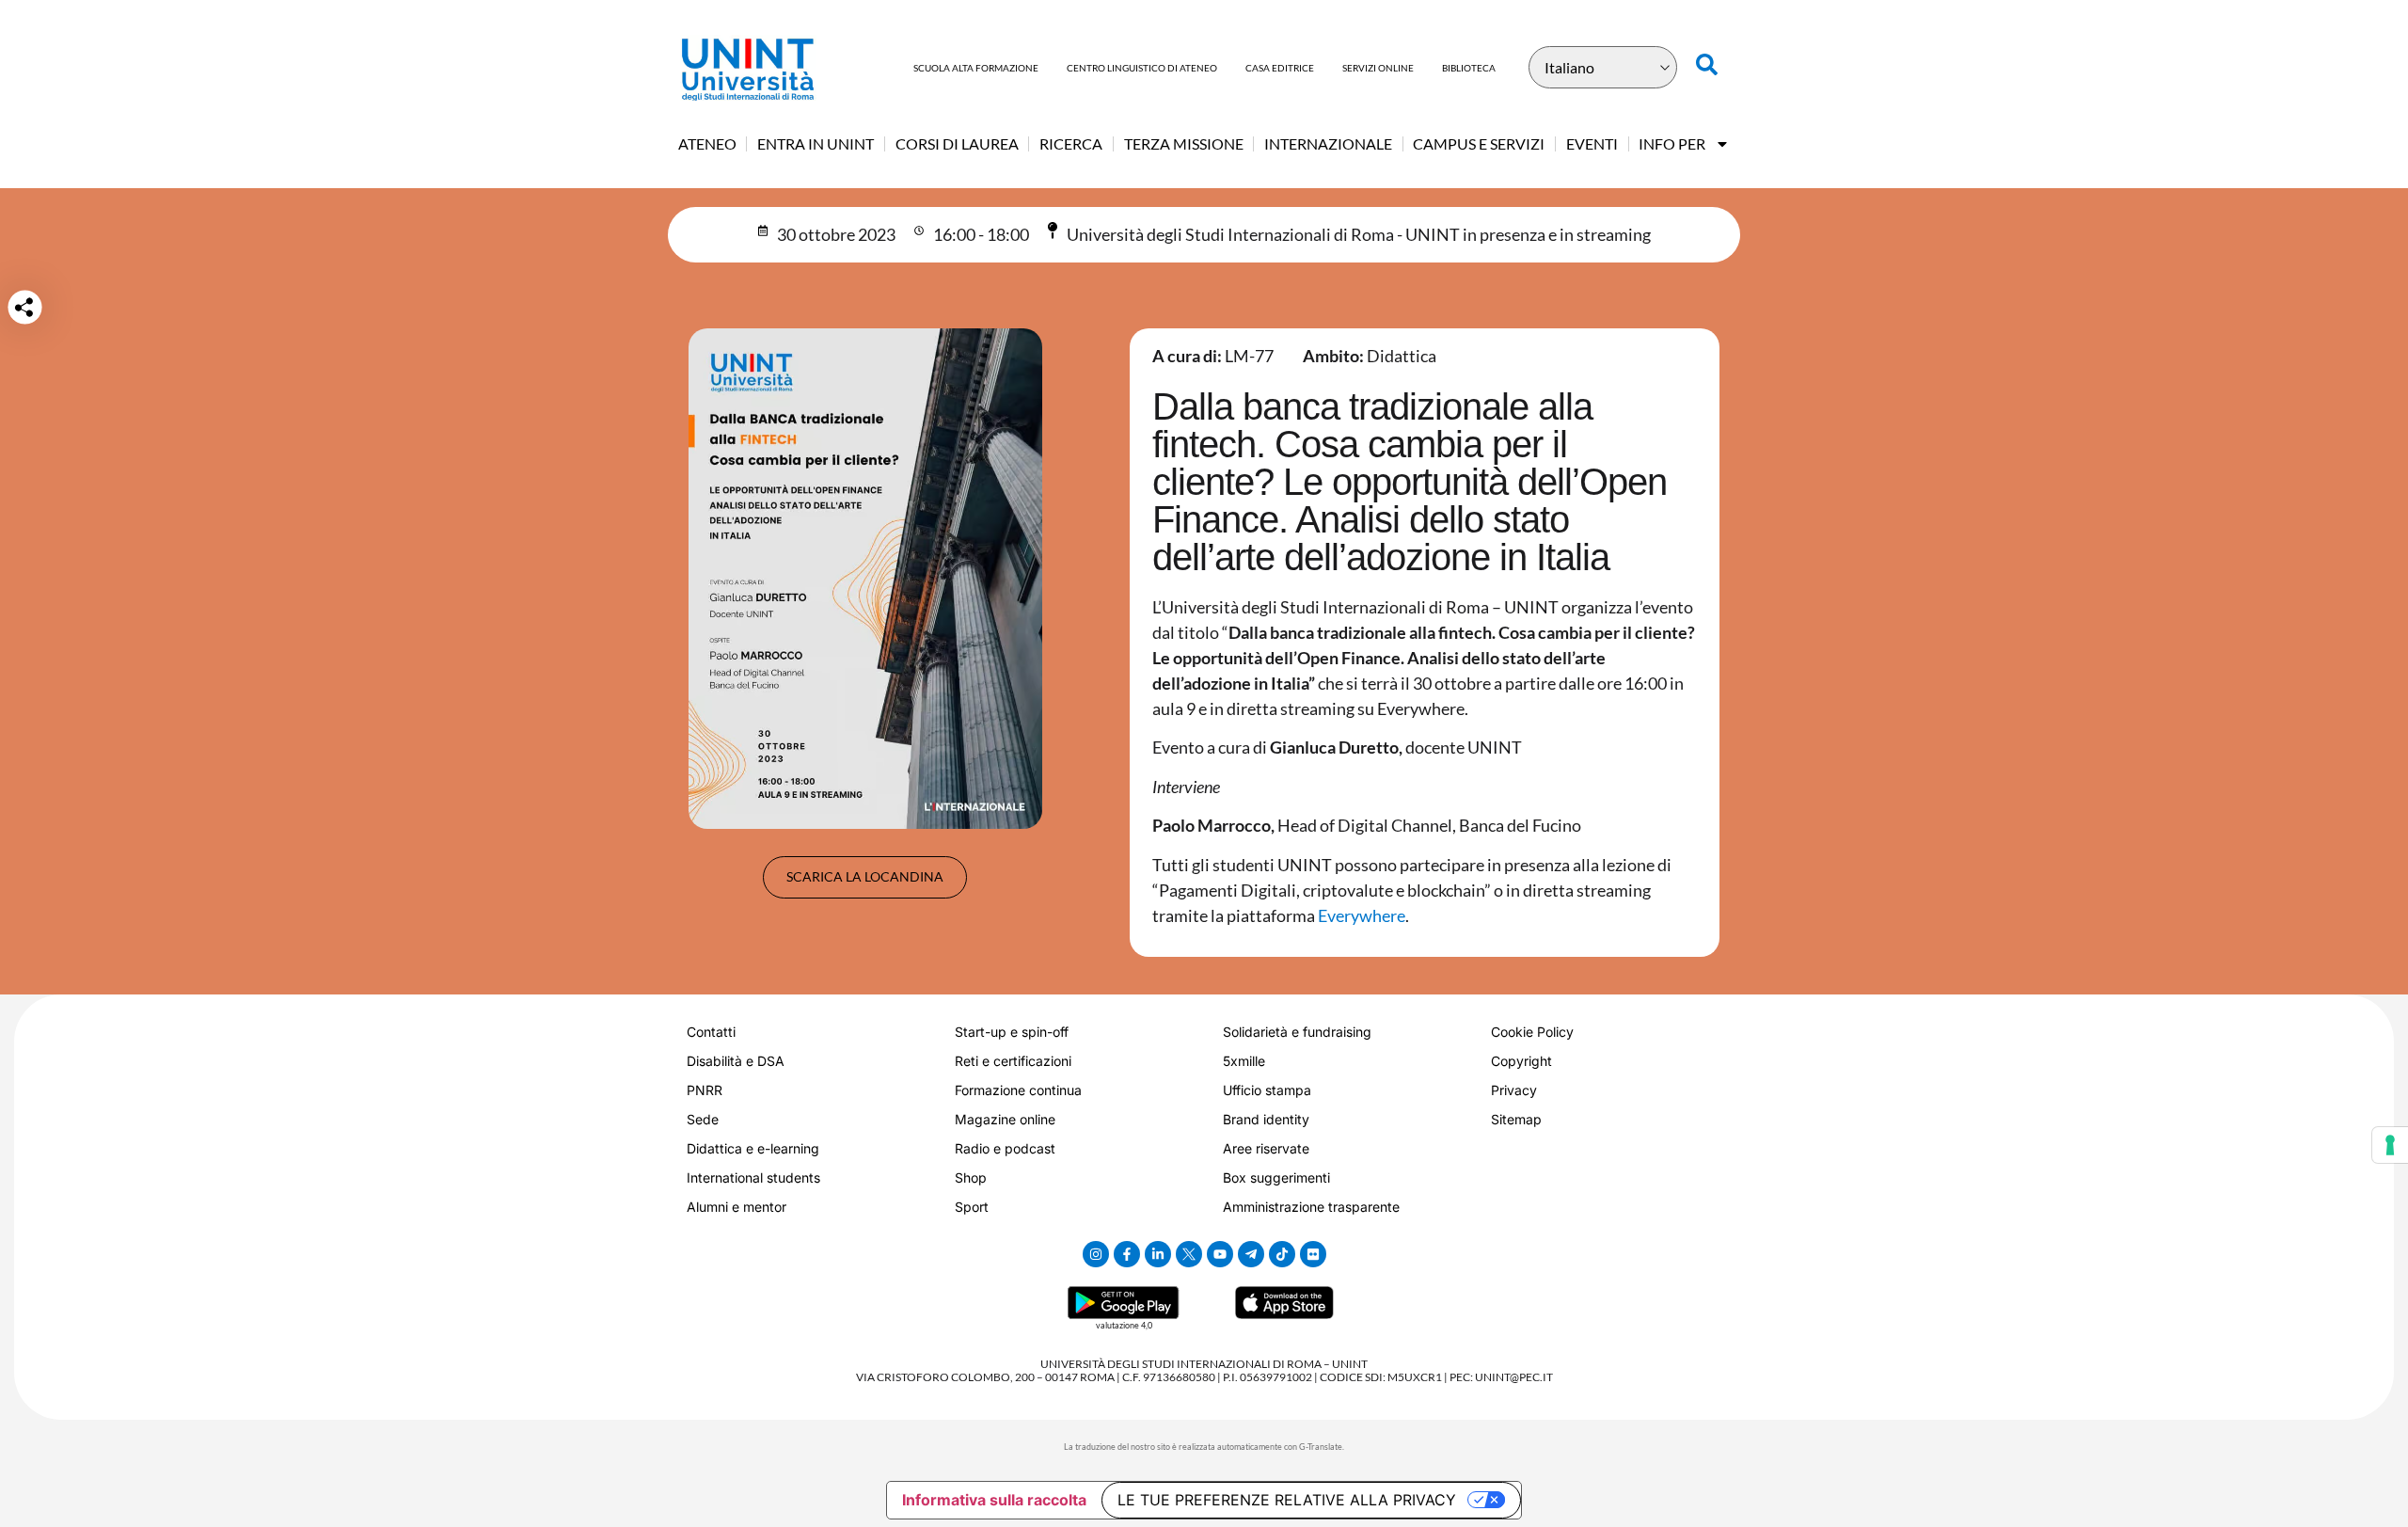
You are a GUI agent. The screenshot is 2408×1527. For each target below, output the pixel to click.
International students (753, 1177)
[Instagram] (1096, 1254)
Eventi (1592, 143)
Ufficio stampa (1267, 1090)
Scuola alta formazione (976, 68)
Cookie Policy (1532, 1032)
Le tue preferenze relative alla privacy (1287, 1500)
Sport (972, 1207)
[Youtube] (1220, 1254)
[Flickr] (1313, 1254)
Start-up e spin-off (1012, 1032)
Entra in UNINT (816, 143)
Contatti (711, 1032)
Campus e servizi (1479, 143)
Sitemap (1516, 1119)
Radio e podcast (1005, 1148)
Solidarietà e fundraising (1297, 1032)
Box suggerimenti (1276, 1177)
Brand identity (1266, 1119)
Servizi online (1378, 68)
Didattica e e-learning (753, 1148)
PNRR (705, 1090)
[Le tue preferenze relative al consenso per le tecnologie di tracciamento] (2390, 1145)
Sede (703, 1119)
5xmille (1244, 1061)
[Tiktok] (1282, 1254)
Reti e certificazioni (1013, 1061)
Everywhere (1362, 915)
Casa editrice (1280, 68)
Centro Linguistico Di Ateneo (1142, 68)
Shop (971, 1177)
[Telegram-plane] (1251, 1254)
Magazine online (1005, 1119)
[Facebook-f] (1127, 1254)
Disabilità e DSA (736, 1061)
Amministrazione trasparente (1311, 1207)
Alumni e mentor (737, 1207)
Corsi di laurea (957, 143)
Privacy (1514, 1090)
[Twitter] (1189, 1254)
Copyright (1521, 1061)
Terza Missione (1184, 143)
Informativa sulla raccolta (994, 1500)
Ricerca (1071, 143)
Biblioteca (1469, 68)
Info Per (1672, 143)
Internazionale (1328, 143)
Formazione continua (1018, 1090)
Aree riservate (1266, 1148)
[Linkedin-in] (1158, 1254)
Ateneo (707, 143)
